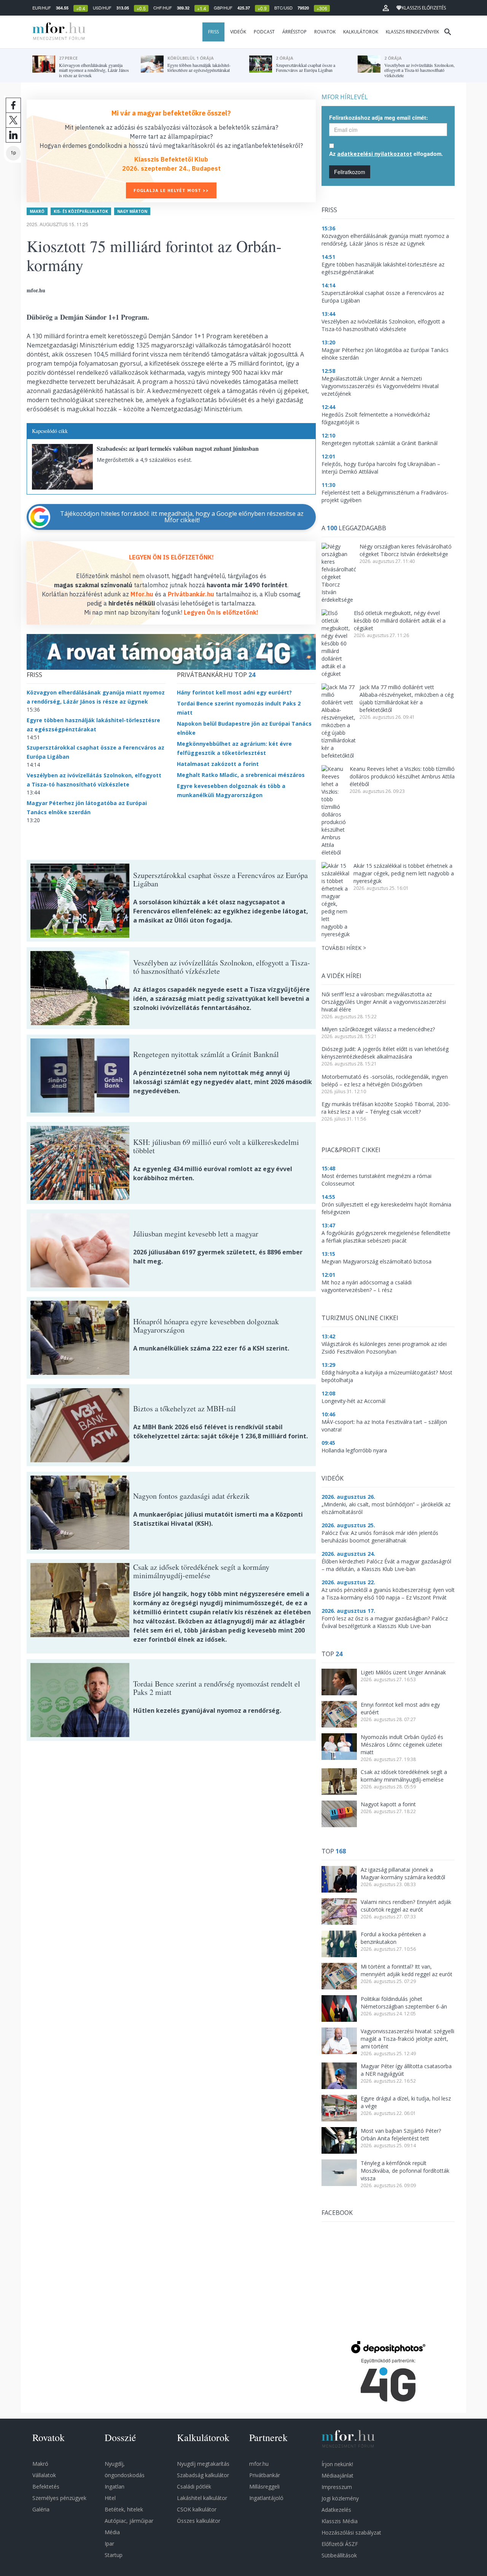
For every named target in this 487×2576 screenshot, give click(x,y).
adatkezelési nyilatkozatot (375, 154)
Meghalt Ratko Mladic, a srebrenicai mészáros (241, 775)
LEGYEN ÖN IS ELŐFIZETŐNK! (171, 557)
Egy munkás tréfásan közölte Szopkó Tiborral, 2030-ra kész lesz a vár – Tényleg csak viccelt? (386, 1108)
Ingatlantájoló (266, 2498)
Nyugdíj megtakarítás (203, 2464)
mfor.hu (259, 2464)
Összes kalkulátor (199, 2521)
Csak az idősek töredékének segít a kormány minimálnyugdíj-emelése (404, 1776)
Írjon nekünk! (337, 2464)
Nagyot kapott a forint (388, 1804)
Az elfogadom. (386, 154)
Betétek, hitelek (124, 2509)
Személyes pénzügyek (59, 2498)
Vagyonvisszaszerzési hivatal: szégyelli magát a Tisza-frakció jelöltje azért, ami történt (407, 2039)
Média (112, 2532)
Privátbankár (265, 2475)
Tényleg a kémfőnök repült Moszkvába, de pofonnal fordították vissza (405, 2171)
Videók (238, 32)
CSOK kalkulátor (197, 2509)
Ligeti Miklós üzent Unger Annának (403, 1672)
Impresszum (337, 2487)
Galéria (41, 2509)
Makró (37, 211)
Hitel (110, 2498)
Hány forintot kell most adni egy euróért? (234, 692)
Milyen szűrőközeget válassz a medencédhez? (378, 1029)
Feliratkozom (350, 172)
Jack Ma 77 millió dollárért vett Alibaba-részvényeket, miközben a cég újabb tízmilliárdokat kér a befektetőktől (407, 698)
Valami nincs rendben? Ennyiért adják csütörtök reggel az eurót (406, 1906)
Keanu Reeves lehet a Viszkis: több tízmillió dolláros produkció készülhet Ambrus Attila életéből (402, 776)
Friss (213, 32)
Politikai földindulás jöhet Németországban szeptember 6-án (404, 2003)
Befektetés (46, 2486)
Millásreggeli (264, 2486)
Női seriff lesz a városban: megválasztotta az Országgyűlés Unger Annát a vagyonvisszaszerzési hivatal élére (384, 1002)
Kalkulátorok (361, 32)
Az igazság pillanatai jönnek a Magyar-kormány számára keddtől (403, 1873)
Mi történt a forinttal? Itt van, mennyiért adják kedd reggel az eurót (407, 1970)
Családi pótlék (194, 2486)
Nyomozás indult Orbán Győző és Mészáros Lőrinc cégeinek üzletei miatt (402, 1745)
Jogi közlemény (340, 2498)
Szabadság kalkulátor (203, 2475)
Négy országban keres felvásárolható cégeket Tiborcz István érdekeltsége (406, 550)
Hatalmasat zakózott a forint (218, 764)
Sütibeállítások (339, 2555)
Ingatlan (115, 2486)
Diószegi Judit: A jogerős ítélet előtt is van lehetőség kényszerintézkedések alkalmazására (385, 1053)
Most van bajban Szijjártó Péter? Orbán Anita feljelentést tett (401, 2135)
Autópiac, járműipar (129, 2521)
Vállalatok (44, 2475)
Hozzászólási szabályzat (351, 2532)
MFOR (57, 32)
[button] (386, 8)
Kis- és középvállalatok (81, 211)
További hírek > (344, 948)
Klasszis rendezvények (412, 32)
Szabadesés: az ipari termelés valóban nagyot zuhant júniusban (178, 448)
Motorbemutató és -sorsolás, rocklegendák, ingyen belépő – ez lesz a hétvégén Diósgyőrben (385, 1080)
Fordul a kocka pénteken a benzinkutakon (393, 1938)
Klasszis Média (340, 2521)
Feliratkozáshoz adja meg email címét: (379, 117)
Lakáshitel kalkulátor (202, 2498)
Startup (114, 2555)
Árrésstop (294, 32)
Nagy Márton (132, 211)
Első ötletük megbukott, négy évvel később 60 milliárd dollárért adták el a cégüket (400, 621)
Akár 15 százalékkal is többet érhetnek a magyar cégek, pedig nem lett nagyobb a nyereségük (404, 873)
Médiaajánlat (337, 2475)
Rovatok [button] (325, 32)
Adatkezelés (336, 2510)
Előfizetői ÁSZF (340, 2544)
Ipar (109, 2544)
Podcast (264, 32)
